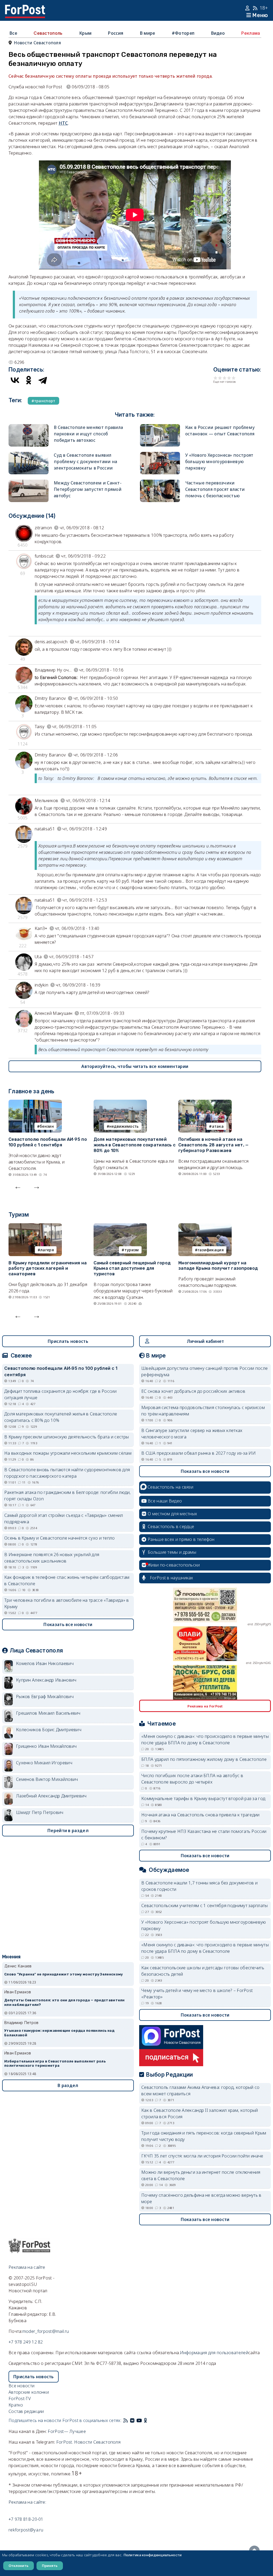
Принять (50, 2566)
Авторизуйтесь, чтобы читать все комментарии (135, 1066)
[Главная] (25, 8)
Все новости (21, 2386)
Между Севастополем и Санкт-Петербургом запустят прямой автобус (88, 489)
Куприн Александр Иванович (46, 1680)
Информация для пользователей (214, 2353)
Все (13, 33)
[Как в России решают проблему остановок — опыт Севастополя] (160, 427)
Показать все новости (68, 1624)
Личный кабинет (205, 1341)
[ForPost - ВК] (132, 2420)
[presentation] (18, 1186)
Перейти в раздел (68, 1831)
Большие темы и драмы (172, 1552)
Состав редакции (26, 2411)
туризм (132, 1250)
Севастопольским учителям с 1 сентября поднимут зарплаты (205, 1906)
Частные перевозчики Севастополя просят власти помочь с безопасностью (215, 489)
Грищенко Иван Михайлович (46, 1746)
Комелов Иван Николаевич (45, 1663)
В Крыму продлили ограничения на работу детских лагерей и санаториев (48, 1269)
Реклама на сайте (27, 2267)
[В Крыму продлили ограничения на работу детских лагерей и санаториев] (35, 1226)
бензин (47, 1126)
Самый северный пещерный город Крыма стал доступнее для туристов (132, 1269)
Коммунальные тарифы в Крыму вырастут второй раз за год (203, 1798)
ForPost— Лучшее (67, 2431)
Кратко (16, 2405)
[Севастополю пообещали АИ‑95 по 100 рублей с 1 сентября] (35, 1103)
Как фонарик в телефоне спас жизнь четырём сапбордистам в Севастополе (67, 1580)
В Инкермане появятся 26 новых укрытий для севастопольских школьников (52, 1558)
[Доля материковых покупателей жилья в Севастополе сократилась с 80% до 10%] (120, 1103)
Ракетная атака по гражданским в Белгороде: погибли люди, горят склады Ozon (68, 1496)
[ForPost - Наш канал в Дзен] (149, 2420)
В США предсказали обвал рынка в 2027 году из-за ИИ (198, 1453)
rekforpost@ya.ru (26, 2530)
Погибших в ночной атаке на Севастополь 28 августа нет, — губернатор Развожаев (214, 1145)
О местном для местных (172, 1514)
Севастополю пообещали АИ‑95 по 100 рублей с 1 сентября (48, 1142)
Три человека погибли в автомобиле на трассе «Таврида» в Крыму (67, 1603)
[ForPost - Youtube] (139, 2420)
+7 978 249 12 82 (26, 2342)
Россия (116, 33)
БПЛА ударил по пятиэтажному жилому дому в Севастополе (204, 1759)
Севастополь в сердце (171, 1526)
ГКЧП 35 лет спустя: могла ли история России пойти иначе (202, 2156)
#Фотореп (183, 33)
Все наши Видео (165, 1501)
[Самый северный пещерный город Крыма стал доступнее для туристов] (120, 1226)
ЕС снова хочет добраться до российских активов (193, 1391)
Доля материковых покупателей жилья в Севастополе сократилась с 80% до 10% (135, 1145)
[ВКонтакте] (15, 380)
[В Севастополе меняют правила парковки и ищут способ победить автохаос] (29, 427)
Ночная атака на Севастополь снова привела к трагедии (200, 1815)
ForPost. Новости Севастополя (88, 2442)
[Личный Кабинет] (248, 8)
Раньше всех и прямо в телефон (181, 1539)
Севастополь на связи (170, 1487)
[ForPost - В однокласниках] (145, 2420)
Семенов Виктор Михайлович (47, 1779)
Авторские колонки (29, 2392)
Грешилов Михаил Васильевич (48, 1713)
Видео (218, 33)
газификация (211, 1250)
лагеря (47, 1250)
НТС (63, 123)
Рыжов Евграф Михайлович (45, 1697)
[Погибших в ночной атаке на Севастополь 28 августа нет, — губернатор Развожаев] (205, 1103)
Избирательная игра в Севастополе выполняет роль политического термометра (55, 1957)
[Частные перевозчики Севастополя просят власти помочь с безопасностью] (160, 483)
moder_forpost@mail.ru (46, 2331)
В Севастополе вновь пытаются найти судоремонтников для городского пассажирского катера (67, 1473)
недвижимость (124, 1126)
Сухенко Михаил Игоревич (44, 1763)
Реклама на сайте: (27, 2502)
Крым (85, 33)
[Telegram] (43, 380)
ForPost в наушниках (172, 1578)
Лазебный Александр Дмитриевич (51, 1796)
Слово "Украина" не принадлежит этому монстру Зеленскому (64, 1867)
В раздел (68, 1979)
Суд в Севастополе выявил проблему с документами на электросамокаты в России (86, 461)
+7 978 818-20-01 (26, 2519)
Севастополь (48, 33)
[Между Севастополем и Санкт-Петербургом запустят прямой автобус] (29, 483)
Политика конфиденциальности (153, 2555)
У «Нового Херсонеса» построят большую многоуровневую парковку (219, 461)
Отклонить (19, 2566)
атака (218, 1126)
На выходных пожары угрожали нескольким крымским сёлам (68, 1453)
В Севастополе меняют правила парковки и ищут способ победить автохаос (88, 434)
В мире (148, 33)
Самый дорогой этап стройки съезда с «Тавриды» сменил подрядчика (64, 1518)
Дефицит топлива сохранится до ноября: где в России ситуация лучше (60, 1394)
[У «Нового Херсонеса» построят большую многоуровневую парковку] (160, 455)
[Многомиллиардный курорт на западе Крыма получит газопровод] (205, 1226)
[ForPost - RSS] (126, 2420)
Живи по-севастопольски (174, 1565)
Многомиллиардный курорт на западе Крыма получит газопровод (218, 1266)
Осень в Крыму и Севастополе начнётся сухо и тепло (60, 1538)
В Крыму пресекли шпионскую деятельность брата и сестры (67, 1437)
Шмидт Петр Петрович (40, 1812)
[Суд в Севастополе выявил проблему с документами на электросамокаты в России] (29, 455)
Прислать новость (68, 1341)
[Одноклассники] (29, 380)
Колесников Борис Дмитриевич (49, 1730)
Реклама (251, 33)
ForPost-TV (20, 2399)
